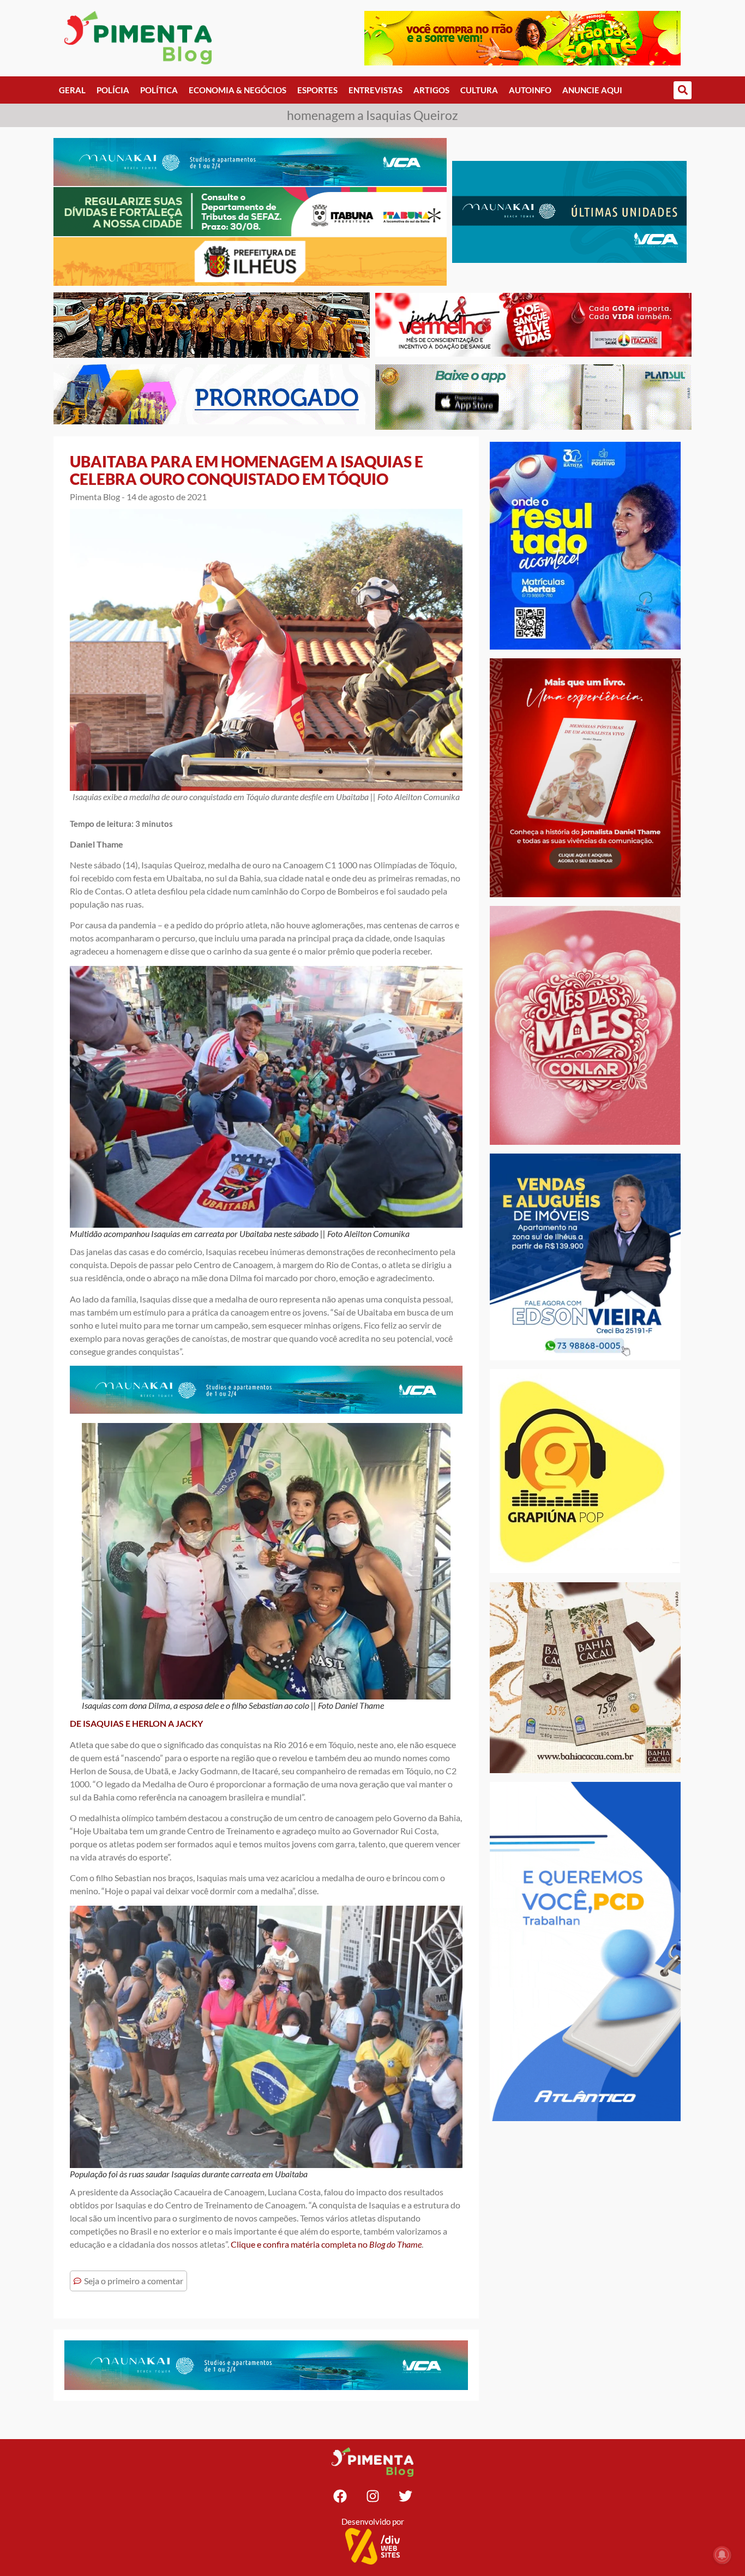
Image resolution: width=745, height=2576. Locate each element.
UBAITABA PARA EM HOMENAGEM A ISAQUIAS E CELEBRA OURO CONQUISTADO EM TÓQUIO (247, 470)
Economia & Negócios (238, 90)
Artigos (431, 90)
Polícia (113, 90)
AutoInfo (530, 90)
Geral (72, 90)
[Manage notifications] (722, 2555)
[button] (683, 90)
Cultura (479, 90)
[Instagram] (372, 2496)
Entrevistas (375, 90)
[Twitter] (405, 2496)
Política (159, 90)
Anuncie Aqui (592, 90)
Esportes (317, 90)
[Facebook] (340, 2496)
